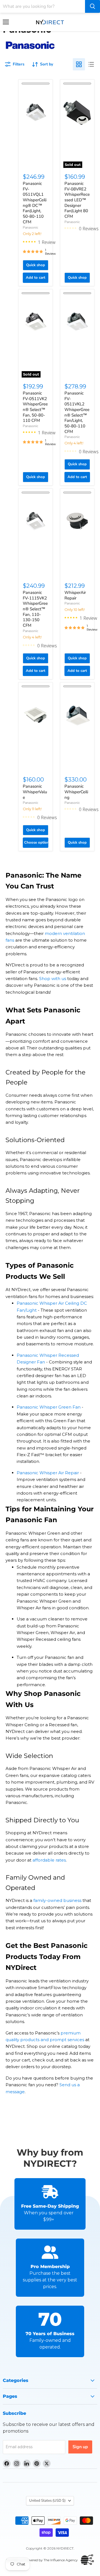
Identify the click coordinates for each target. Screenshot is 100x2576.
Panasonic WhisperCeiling (76, 792)
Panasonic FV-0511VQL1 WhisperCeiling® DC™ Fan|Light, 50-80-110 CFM (35, 203)
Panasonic (31, 227)
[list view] (91, 64)
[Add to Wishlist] (36, 84)
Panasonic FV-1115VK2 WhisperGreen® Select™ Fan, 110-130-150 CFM (35, 609)
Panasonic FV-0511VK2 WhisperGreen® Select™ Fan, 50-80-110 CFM (35, 407)
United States (47, 2501)
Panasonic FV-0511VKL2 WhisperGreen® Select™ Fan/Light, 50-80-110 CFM (77, 412)
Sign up (80, 2447)
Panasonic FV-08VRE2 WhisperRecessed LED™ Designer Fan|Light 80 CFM (77, 200)
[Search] (92, 6)
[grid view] (79, 64)
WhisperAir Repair (75, 595)
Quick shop (36, 265)
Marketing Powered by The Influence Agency (42, 2560)
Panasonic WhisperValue (35, 792)
